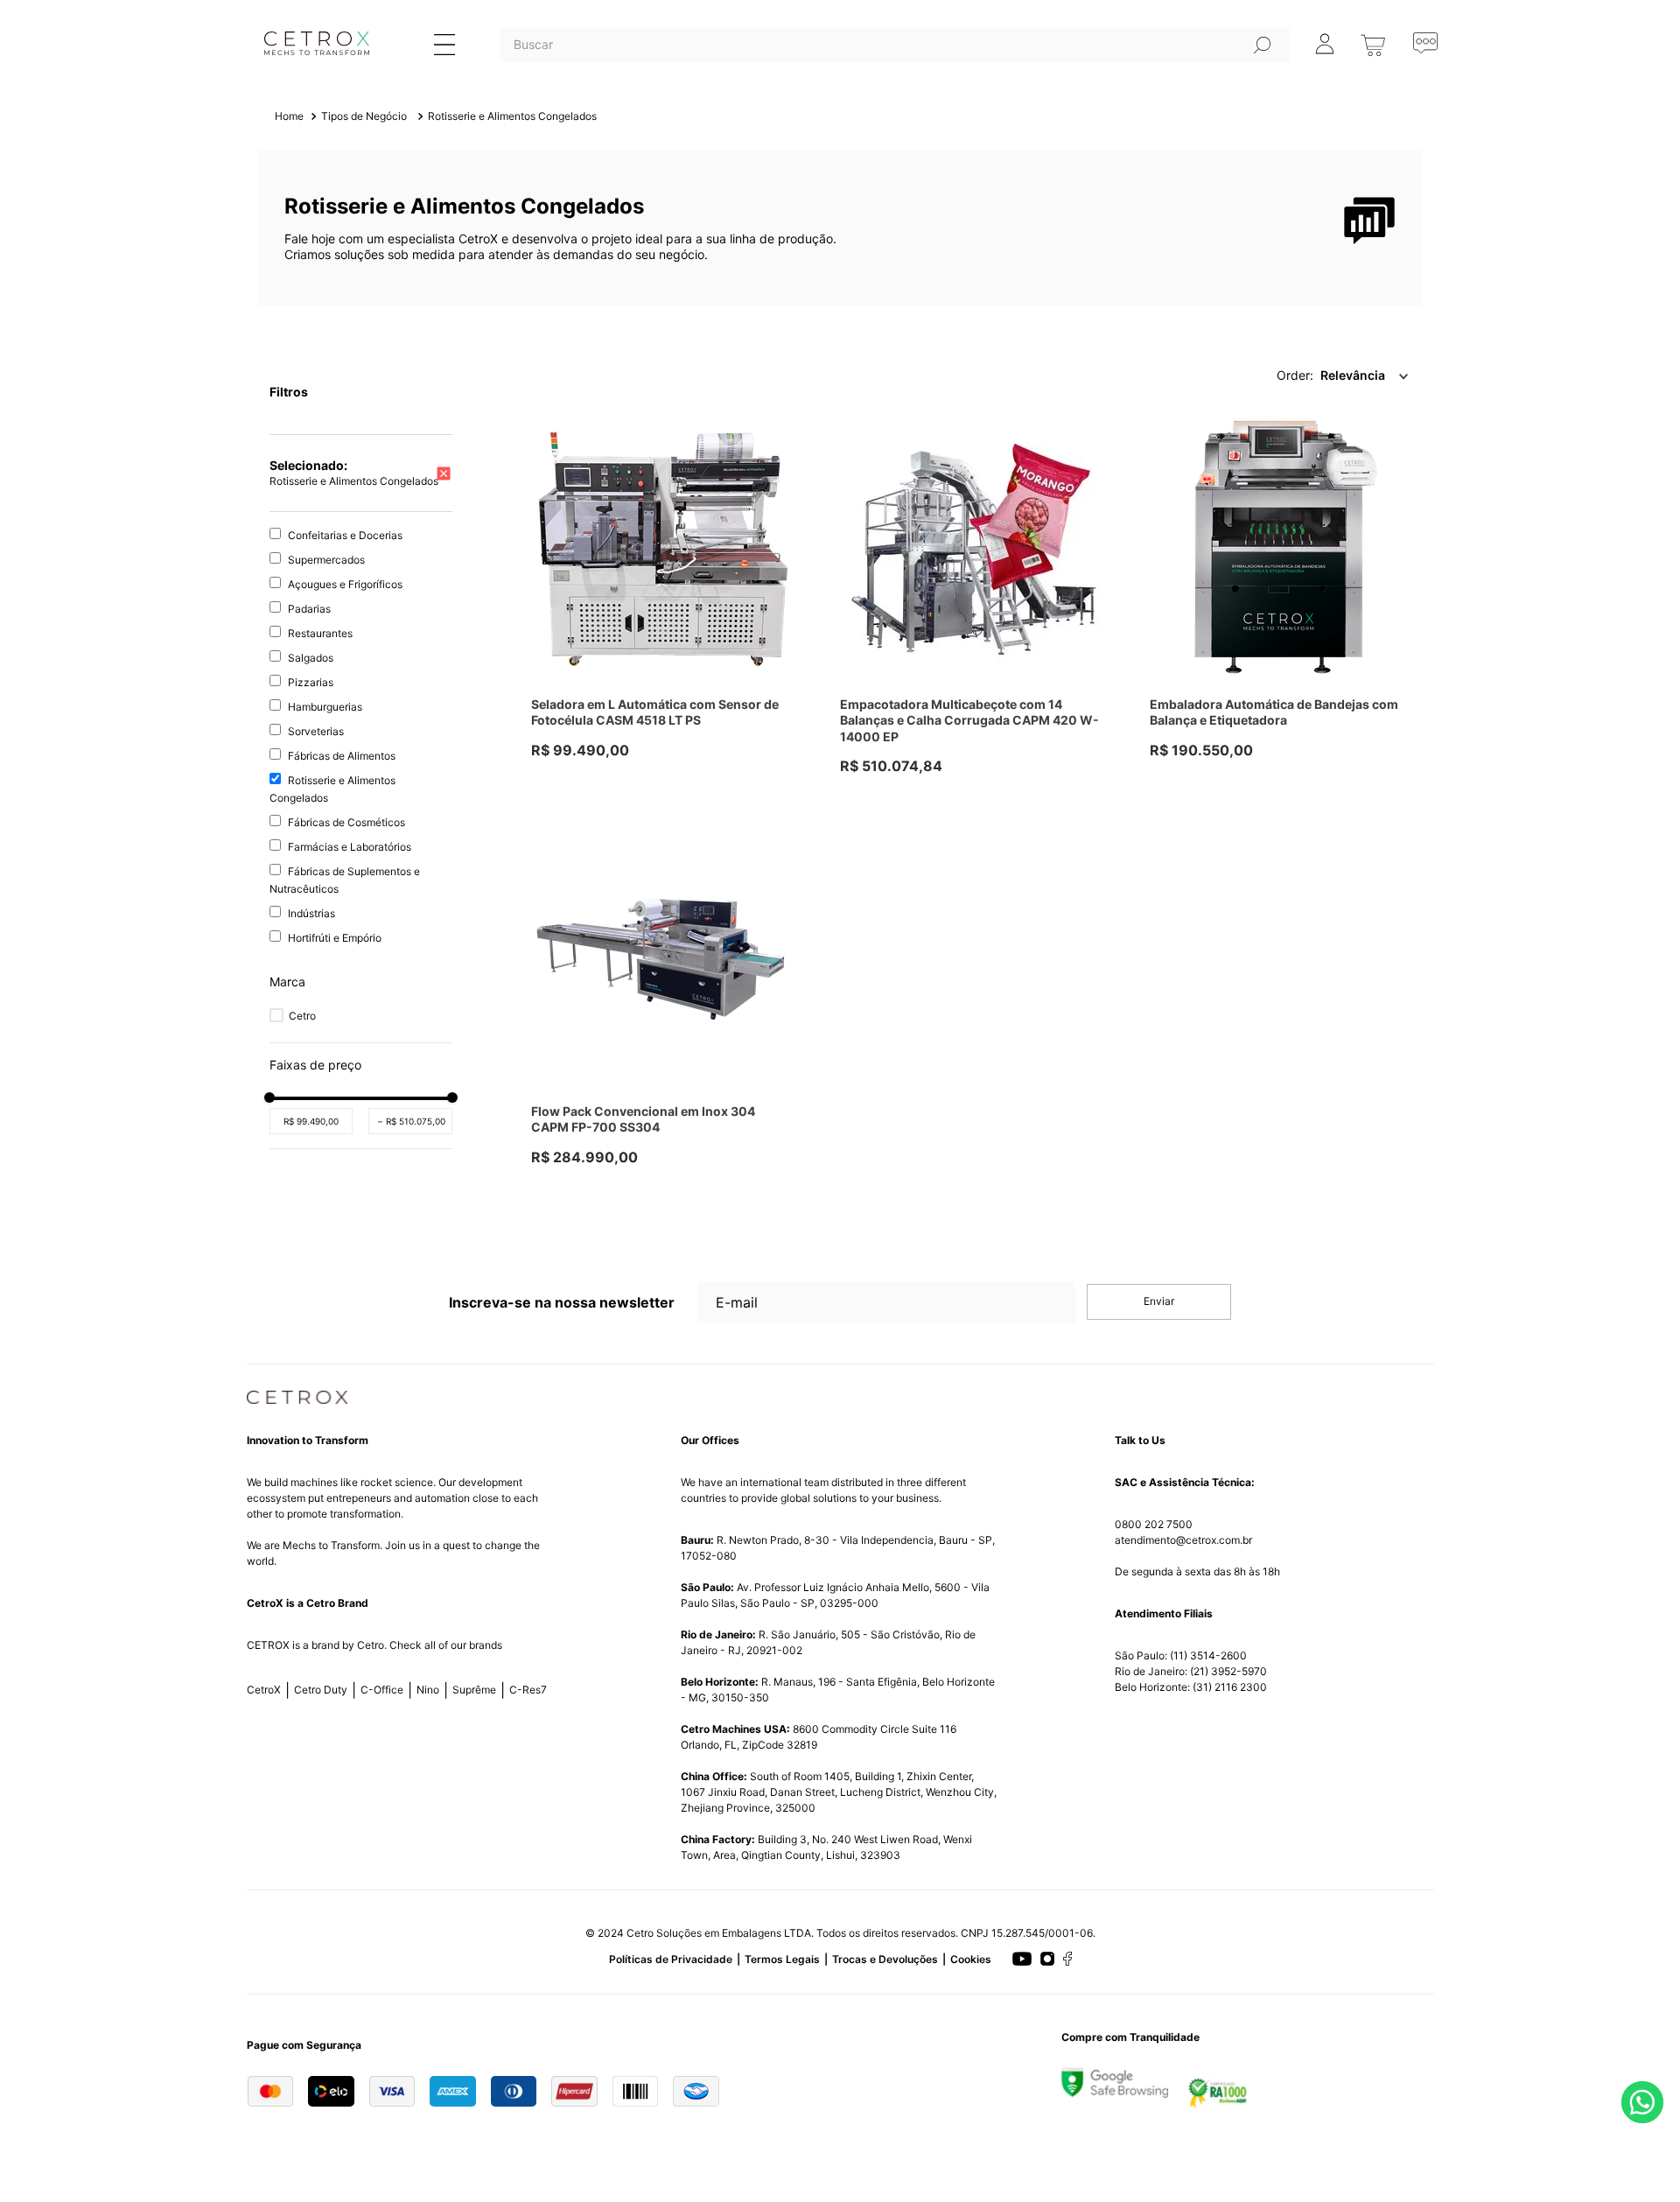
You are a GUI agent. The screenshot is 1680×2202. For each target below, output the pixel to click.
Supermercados (326, 560)
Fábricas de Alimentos (342, 756)
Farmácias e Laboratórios (350, 847)
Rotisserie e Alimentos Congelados (512, 116)
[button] (361, 982)
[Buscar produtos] (1263, 45)
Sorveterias (316, 731)
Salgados (311, 658)
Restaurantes (320, 633)
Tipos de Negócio (364, 116)
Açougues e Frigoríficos (345, 584)
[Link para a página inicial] (289, 116)
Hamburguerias (325, 707)
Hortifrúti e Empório (335, 938)
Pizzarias (311, 682)
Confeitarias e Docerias (345, 535)
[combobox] (895, 67)
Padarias (309, 609)
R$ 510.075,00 (412, 1121)
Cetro (302, 1016)
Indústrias (311, 913)
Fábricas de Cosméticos (346, 822)
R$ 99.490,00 (311, 1121)
